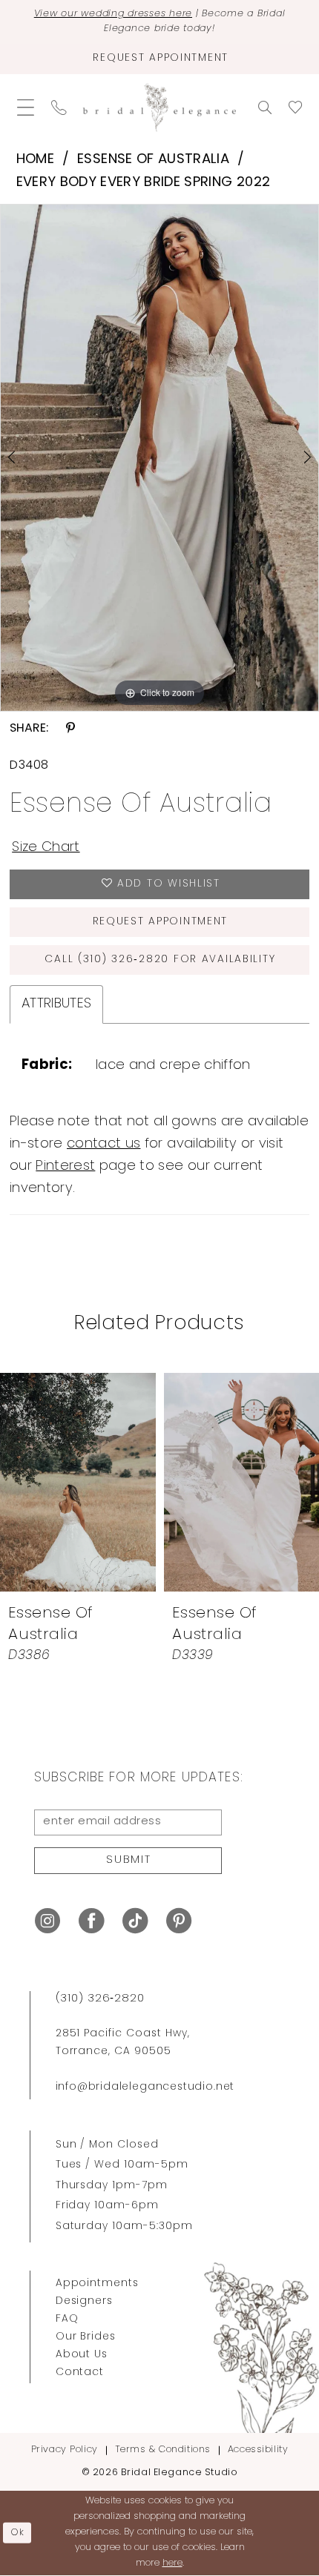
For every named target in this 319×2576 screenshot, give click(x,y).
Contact (80, 2373)
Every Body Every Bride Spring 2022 (144, 183)
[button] (25, 108)
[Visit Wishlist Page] (296, 107)
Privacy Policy (65, 2450)
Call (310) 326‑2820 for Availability (160, 960)
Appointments (98, 2284)
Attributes (56, 1004)
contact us (103, 1144)
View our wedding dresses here (113, 14)
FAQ (67, 2319)
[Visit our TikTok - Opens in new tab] (135, 1921)
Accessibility (258, 2450)
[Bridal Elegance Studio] (159, 108)
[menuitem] (25, 108)
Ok (18, 2533)
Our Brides (86, 2337)
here (172, 2563)
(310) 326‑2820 (100, 1999)
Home (35, 160)
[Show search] (265, 107)
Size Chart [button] (46, 848)
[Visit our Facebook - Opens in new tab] (91, 1921)
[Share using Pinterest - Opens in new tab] (70, 728)
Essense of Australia (153, 160)
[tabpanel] (159, 458)
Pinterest (65, 1166)
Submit (129, 1860)
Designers (85, 2301)
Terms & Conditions (163, 2450)
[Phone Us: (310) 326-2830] (59, 108)
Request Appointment (161, 922)
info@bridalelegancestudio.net (145, 2087)
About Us (82, 2355)
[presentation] (78, 1482)
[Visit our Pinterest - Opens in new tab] (179, 1921)
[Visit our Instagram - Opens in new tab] (47, 1921)
